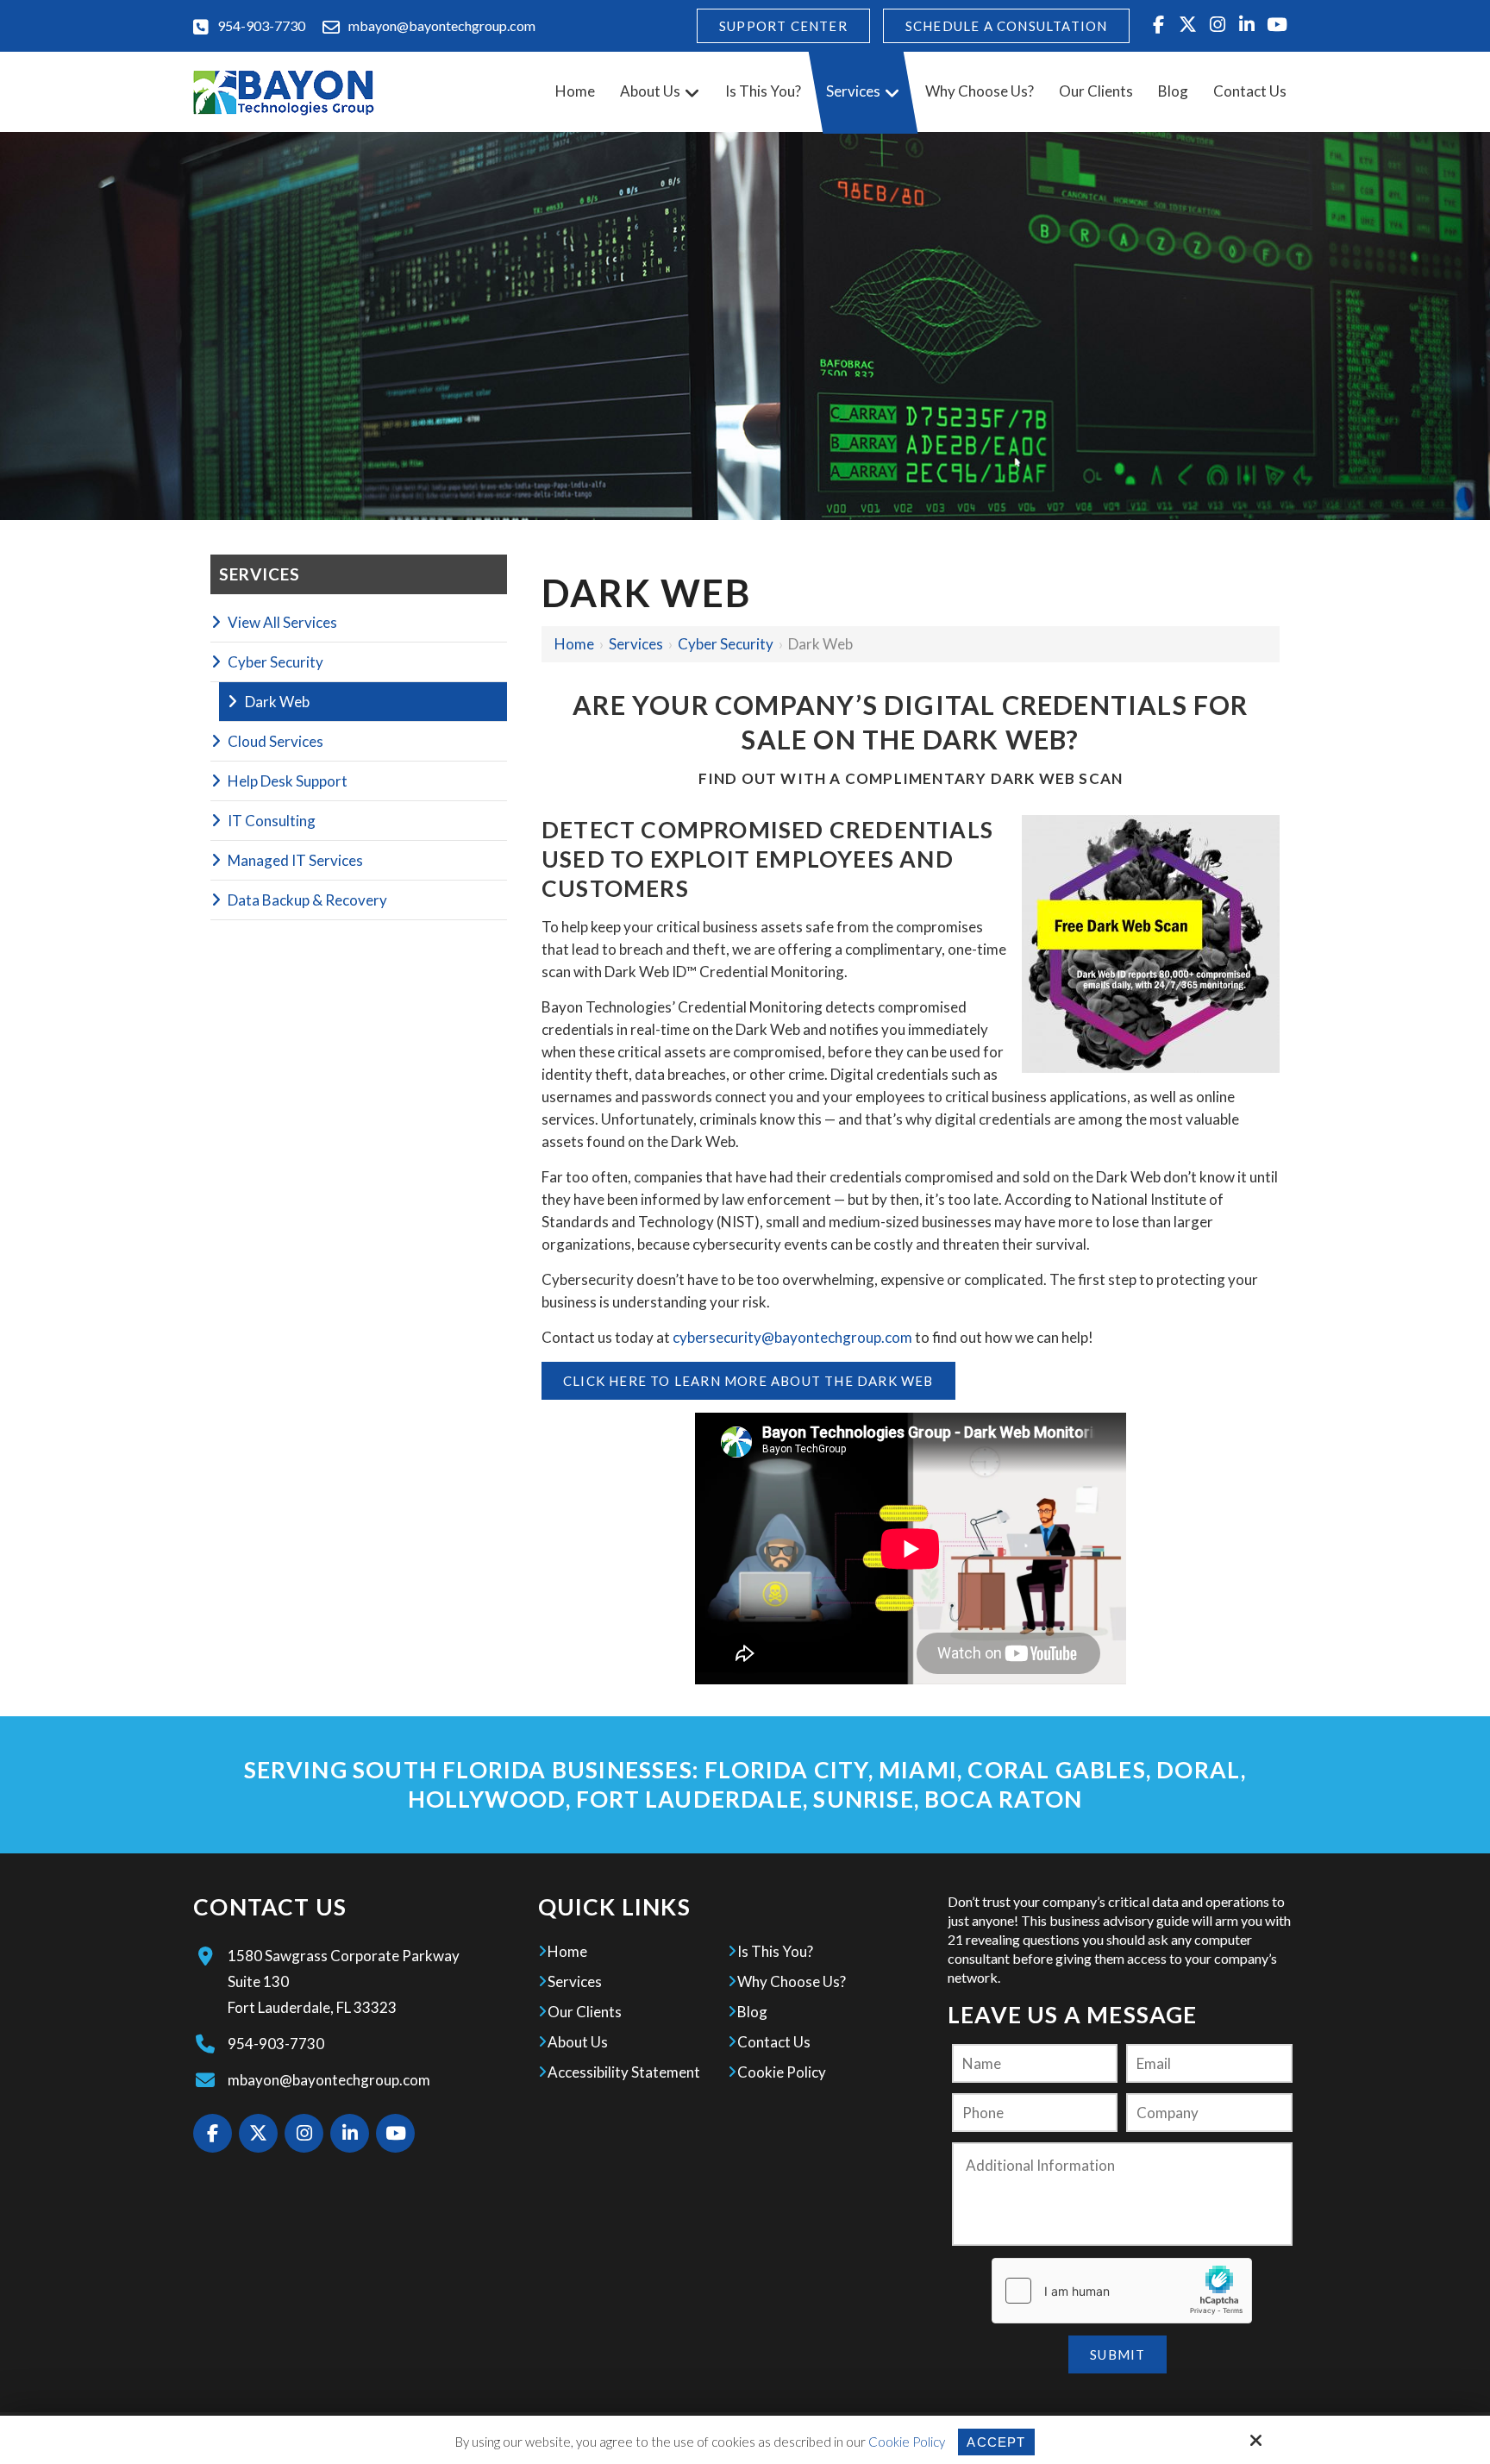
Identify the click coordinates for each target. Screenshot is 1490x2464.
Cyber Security (726, 644)
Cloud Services (275, 741)
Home (574, 644)
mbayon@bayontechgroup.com (442, 25)
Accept (996, 2442)
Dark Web (277, 702)
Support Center (783, 26)
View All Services (282, 622)
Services (636, 644)
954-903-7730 (261, 25)
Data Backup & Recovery (307, 900)
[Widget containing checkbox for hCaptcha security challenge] (1122, 2291)
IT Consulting (272, 821)
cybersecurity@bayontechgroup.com (792, 1337)
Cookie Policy (907, 2442)
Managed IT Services (295, 860)
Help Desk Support (288, 781)
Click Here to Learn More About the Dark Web (748, 1381)
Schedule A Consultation (1007, 26)
